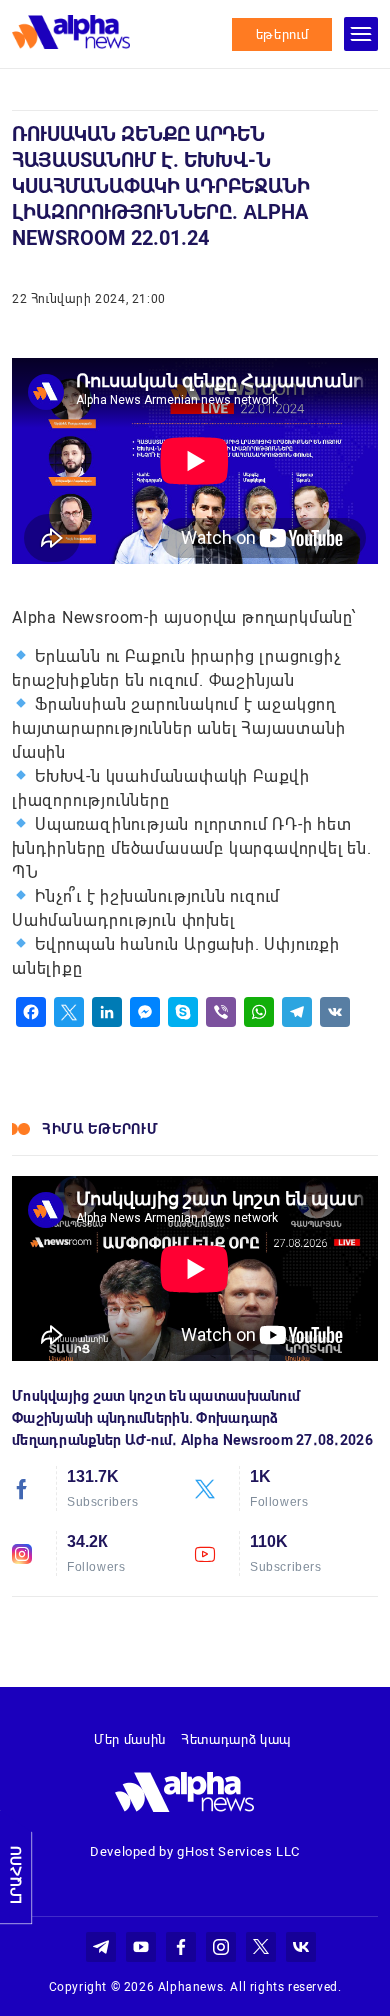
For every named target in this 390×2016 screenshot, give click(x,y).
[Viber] (221, 1012)
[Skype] (183, 1012)
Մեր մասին (130, 1739)
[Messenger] (145, 1012)
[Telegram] (297, 1012)
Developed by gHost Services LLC (195, 1851)
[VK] (335, 1012)
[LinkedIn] (107, 1012)
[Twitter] (69, 1012)
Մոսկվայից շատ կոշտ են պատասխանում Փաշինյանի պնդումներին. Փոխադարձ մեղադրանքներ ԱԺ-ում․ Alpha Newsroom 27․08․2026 (192, 1418)
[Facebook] (31, 1012)
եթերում (282, 34)
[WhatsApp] (259, 1012)
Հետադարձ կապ (236, 1739)
